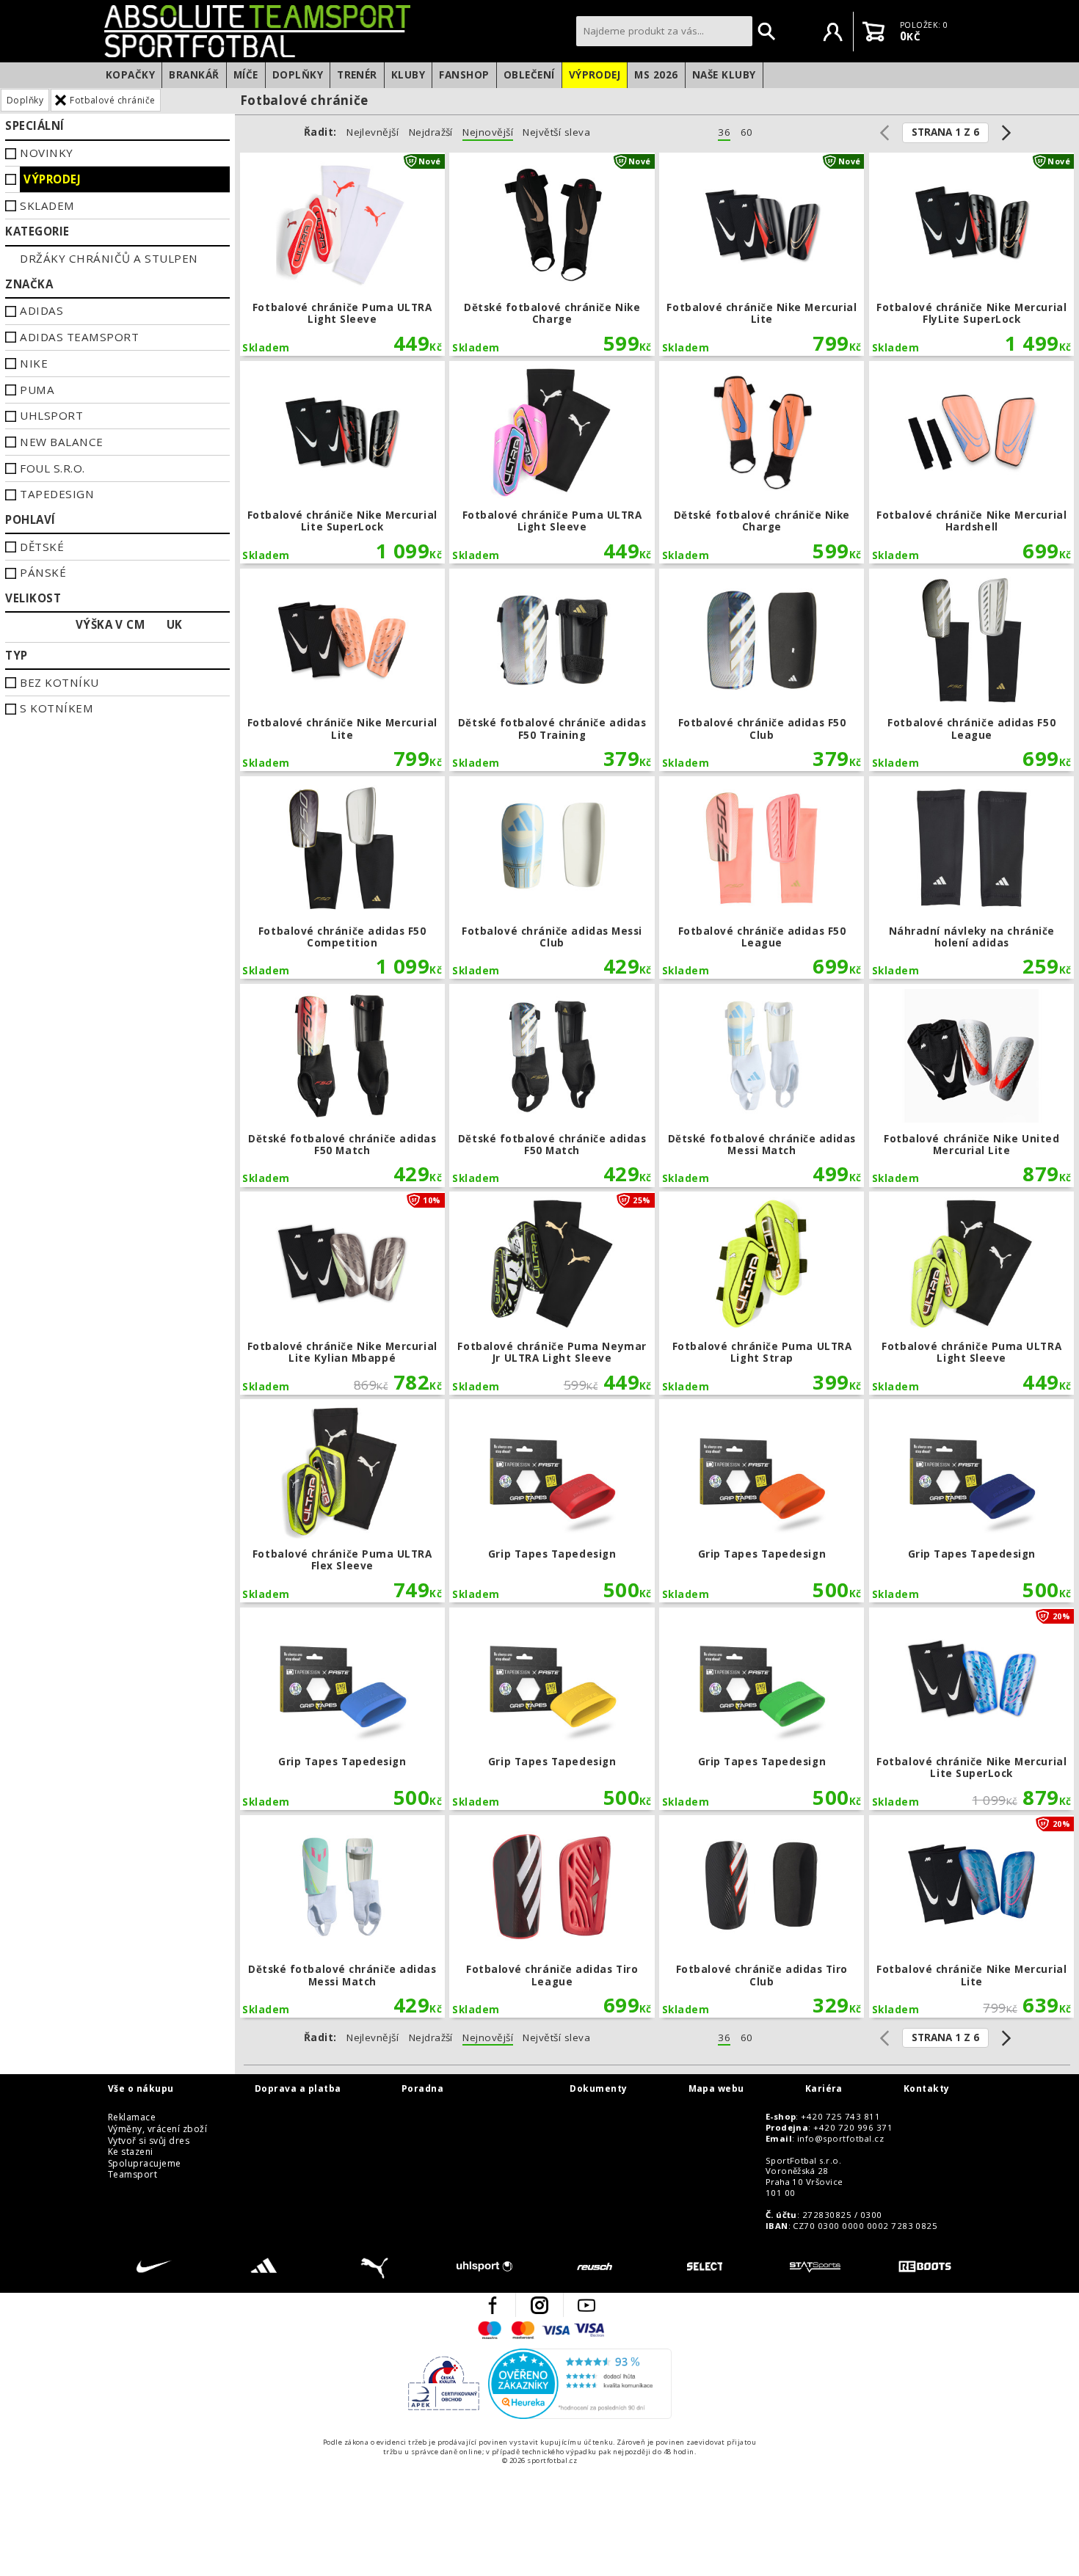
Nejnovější (488, 132)
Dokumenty (598, 2089)
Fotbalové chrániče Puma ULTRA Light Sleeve (342, 254)
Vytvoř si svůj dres (149, 2141)
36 (724, 132)
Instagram (539, 2305)
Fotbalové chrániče (113, 100)
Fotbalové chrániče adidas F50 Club (762, 670)
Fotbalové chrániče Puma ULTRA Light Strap (762, 1293)
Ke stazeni (131, 2152)
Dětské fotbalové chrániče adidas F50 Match (342, 1086)
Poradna (422, 2089)
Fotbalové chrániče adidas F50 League (971, 670)
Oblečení (529, 75)
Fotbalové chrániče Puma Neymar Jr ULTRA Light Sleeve (552, 1293)
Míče (246, 75)
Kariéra (824, 2089)
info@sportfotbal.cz (840, 2139)
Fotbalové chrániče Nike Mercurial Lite (762, 254)
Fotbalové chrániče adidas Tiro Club (762, 1917)
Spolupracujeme (145, 2164)
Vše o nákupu (141, 2089)
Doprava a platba (298, 2089)
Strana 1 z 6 (945, 132)
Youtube (586, 2305)
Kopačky (130, 75)
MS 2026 (656, 75)
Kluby (408, 75)
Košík (873, 32)
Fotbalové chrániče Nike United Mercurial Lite (971, 1086)
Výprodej (595, 75)
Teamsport (132, 2175)
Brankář (194, 75)
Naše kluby (724, 75)
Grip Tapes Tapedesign (552, 1501)
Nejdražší (431, 132)
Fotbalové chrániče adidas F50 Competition (342, 878)
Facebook (493, 2305)
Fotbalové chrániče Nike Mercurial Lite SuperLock (342, 463)
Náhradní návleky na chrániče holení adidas (971, 878)
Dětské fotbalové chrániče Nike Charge (552, 254)
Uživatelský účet (833, 32)
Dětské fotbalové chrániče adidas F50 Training (552, 670)
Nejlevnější (373, 132)
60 (747, 132)
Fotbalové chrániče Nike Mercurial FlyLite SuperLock (971, 254)
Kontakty (927, 2089)
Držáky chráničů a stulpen (109, 258)
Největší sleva (556, 132)
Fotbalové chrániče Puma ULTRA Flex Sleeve (342, 1501)
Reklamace (132, 2117)
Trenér (357, 75)
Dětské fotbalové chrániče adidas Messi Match (762, 1086)
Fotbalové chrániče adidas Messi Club (552, 878)
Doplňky (298, 75)
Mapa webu (716, 2089)
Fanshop (464, 75)
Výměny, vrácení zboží (157, 2129)
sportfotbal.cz (336, 31)
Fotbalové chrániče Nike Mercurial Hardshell (971, 463)
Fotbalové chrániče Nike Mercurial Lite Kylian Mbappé (342, 1293)
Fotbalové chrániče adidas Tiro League (552, 1917)
